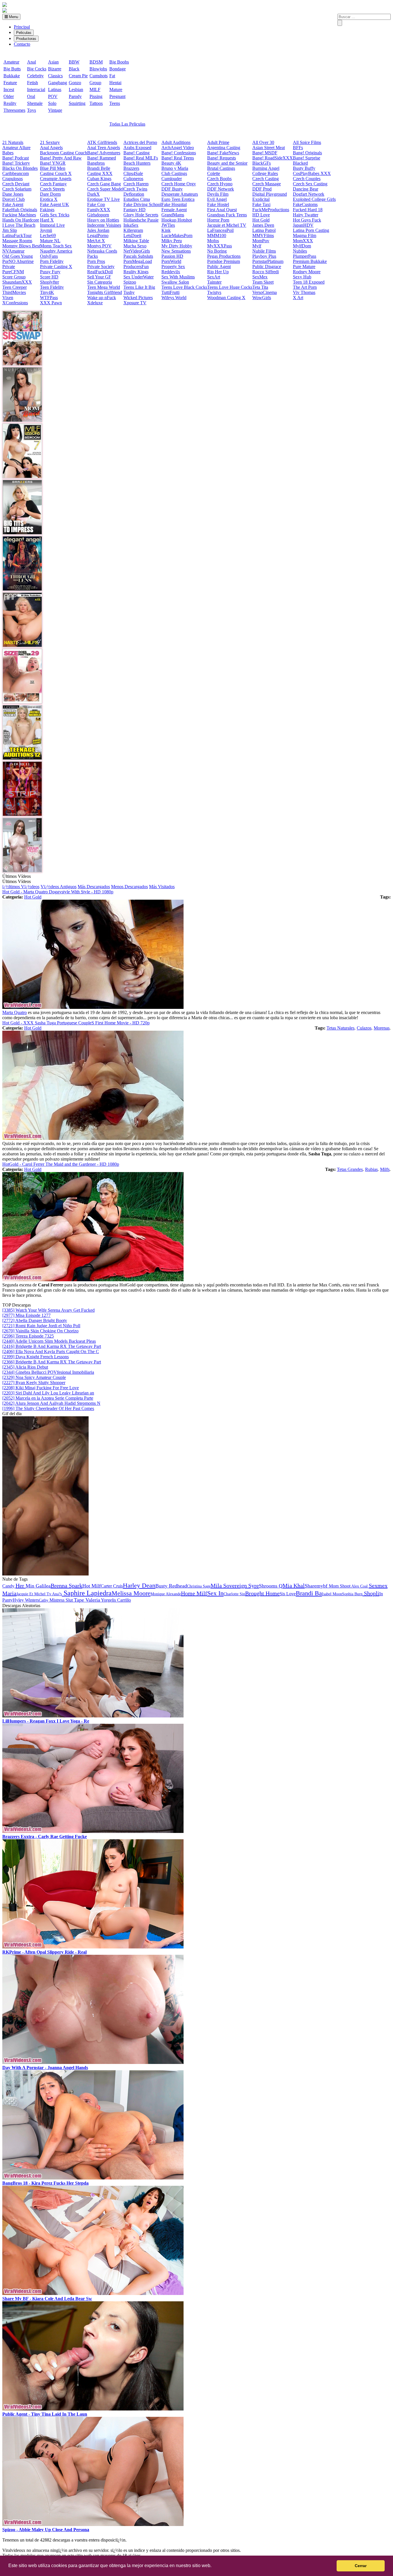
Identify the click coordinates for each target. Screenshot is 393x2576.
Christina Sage (199, 1586)
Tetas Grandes (350, 1169)
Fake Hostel (218, 204)
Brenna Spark (66, 1586)
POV (53, 96)
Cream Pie (78, 76)
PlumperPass (305, 256)
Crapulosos (13, 179)
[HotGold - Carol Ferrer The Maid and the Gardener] (93, 1280)
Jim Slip (10, 230)
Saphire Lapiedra (87, 1593)
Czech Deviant (16, 184)
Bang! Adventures (104, 153)
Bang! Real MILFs (141, 158)
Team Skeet (263, 282)
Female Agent (174, 210)
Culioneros (133, 179)
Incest (9, 90)
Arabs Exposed (137, 148)
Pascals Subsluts (138, 256)
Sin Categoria (100, 282)
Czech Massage (267, 184)
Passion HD (172, 256)
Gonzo (75, 83)
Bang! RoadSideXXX (273, 158)
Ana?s (57, 1594)
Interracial (36, 90)
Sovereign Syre (241, 1586)
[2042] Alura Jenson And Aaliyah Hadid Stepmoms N (51, 1403)
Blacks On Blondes (20, 168)
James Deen (263, 225)
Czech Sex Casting (310, 184)
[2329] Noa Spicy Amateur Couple (34, 1377)
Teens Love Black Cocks (184, 287)
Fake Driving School (142, 204)
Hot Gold (261, 220)
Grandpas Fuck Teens (227, 215)
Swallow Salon (175, 282)
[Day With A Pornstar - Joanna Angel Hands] (93, 2062)
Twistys (214, 292)
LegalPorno (98, 235)
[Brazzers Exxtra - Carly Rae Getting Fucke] (93, 1831)
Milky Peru (172, 241)
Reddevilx (171, 272)
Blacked (300, 163)
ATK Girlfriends (102, 142)
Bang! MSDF (265, 153)
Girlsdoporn (98, 215)
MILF (95, 90)
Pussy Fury (50, 272)
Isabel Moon (332, 1594)
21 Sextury (50, 142)
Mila (217, 1586)
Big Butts (12, 69)
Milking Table (136, 241)
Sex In (215, 1593)
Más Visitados (162, 887)
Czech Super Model (105, 189)
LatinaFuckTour (17, 235)
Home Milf (194, 1593)
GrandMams (173, 215)
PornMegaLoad (138, 261)
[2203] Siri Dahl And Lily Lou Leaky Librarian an (48, 1393)
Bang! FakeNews (223, 153)
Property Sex (173, 267)
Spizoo (130, 282)
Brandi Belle (99, 168)
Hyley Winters (26, 1600)
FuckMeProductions (271, 210)
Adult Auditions (176, 142)
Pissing (96, 96)
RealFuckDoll (100, 272)
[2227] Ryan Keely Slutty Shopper (34, 1383)
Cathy (44, 1600)
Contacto (22, 44)
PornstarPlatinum (268, 261)
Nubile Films (264, 251)
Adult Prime (218, 142)
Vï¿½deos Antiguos (59, 887)
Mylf (257, 246)
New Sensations (176, 251)
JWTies (168, 225)
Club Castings (174, 173)
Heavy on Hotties (103, 220)
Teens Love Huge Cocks (230, 287)
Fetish (33, 83)
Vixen (8, 298)
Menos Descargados (129, 887)
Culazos (364, 1028)
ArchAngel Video (178, 148)
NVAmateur (13, 251)
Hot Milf (91, 1586)
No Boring (217, 251)
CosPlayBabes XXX (312, 173)
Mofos (213, 241)
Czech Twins (135, 189)
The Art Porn (305, 287)
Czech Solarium (17, 189)
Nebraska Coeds (102, 251)
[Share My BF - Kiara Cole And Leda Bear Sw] (93, 2293)
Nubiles (300, 251)
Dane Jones (13, 194)
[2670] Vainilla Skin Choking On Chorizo (40, 1331)
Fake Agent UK (55, 204)
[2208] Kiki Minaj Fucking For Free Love (41, 1388)
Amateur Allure (16, 148)
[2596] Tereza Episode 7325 (28, 1336)
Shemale (35, 103)
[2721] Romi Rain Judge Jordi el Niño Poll (41, 1326)
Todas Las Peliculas (127, 124)
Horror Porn (218, 220)
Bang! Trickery (16, 163)
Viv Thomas (304, 292)
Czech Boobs (219, 179)
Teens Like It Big (139, 287)
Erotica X (49, 199)
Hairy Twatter (306, 215)
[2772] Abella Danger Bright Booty (35, 1320)
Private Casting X (56, 267)
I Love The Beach (19, 225)
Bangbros (96, 163)
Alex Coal (360, 1586)
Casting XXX (100, 173)
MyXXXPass (220, 246)
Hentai (115, 83)
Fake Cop (96, 204)
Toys (32, 110)
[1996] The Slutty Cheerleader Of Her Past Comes (48, 1408)
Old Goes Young (18, 256)
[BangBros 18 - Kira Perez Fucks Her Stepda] (93, 2178)
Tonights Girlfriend (105, 292)
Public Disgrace (267, 267)
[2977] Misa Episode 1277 (26, 1315)
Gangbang (58, 83)
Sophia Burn (352, 1594)
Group (95, 83)
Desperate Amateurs (180, 194)
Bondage (118, 69)
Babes (8, 153)
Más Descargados (94, 887)
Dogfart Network (309, 194)
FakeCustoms (305, 204)
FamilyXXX (99, 210)
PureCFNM (13, 272)
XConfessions (15, 303)
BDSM (96, 62)
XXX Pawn (51, 303)
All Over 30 (263, 142)
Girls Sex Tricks (55, 215)
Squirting (77, 103)
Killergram (133, 230)
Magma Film (305, 235)
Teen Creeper (15, 287)
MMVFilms (263, 235)
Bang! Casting (137, 153)
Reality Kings (136, 272)
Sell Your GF (99, 277)
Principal (22, 27)
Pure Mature (304, 267)
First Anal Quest (222, 210)
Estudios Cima (137, 199)
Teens (115, 103)
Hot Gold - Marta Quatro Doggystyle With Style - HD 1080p (58, 892)
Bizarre (55, 69)
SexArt (214, 277)
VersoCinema (265, 292)
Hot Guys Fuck (307, 220)
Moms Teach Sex (56, 246)
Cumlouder (172, 179)
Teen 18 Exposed (309, 282)
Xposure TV (135, 303)
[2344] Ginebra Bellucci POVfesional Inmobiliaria (48, 1372)
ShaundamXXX (17, 282)
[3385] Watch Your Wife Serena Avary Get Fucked (48, 1310)
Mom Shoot (340, 1586)
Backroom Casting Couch (64, 153)
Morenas (382, 1028)
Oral (31, 96)
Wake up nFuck (102, 298)
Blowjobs (98, 69)
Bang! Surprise (307, 158)
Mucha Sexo (135, 246)
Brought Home (262, 1593)
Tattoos (96, 103)
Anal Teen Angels (104, 148)
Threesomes (14, 110)
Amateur (11, 62)
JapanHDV (303, 225)
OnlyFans (49, 256)
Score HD (49, 277)
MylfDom (302, 246)
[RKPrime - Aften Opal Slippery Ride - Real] (93, 1947)
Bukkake (12, 76)
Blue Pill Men (53, 168)
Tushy (129, 292)
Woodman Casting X (226, 298)
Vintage (55, 110)
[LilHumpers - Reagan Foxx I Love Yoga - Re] (93, 1716)
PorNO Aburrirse (18, 261)
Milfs (385, 1169)
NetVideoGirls (137, 251)
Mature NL (50, 241)
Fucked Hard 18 (308, 210)
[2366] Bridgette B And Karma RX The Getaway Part (52, 1362)
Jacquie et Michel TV (227, 225)
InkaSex (131, 225)
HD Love (261, 215)
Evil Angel (217, 199)
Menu (13, 17)
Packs (92, 256)
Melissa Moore (131, 1593)
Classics (55, 76)
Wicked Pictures (138, 298)
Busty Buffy (304, 168)
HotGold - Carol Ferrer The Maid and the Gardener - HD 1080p (61, 1164)
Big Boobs (119, 62)
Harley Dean (139, 1585)
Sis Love (288, 1594)
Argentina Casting (224, 148)
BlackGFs (262, 163)
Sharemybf (317, 1586)
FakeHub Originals (20, 210)
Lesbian (76, 90)
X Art (298, 298)
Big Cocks (37, 69)
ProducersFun (136, 267)
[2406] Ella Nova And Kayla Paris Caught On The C (51, 1352)
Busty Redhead (171, 1586)
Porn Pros (96, 261)
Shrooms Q (271, 1586)
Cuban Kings (99, 179)
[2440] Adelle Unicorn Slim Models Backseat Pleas (49, 1341)
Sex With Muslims (178, 277)
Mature (116, 90)
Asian (53, 62)
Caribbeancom (16, 173)
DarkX (94, 194)
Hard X (47, 220)
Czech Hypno (220, 184)
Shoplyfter (49, 282)
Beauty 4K (171, 163)
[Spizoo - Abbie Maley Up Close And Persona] (93, 2524)
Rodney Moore (307, 272)
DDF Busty (172, 189)
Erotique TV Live (103, 199)
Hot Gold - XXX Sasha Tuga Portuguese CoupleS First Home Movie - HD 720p (76, 1023)
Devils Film (218, 194)
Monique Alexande (166, 1594)
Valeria (92, 1600)
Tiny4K (47, 292)
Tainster (214, 282)
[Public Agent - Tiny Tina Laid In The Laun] (93, 2409)
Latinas (55, 90)
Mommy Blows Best (21, 246)
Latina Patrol (264, 230)
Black (74, 69)
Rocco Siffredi (266, 272)
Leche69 (48, 235)
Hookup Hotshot (177, 220)
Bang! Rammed (102, 158)
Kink (166, 230)
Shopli (371, 1593)
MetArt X (96, 241)
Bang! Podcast (16, 158)
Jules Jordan (98, 230)
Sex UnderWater (139, 277)
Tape (79, 1600)
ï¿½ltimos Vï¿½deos (21, 887)
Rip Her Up (218, 272)
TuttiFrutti (170, 292)
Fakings (47, 210)
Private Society (101, 267)
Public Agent (219, 267)
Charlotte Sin (234, 1594)
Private (9, 267)
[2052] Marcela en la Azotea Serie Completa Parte (48, 1398)
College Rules (265, 173)
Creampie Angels (56, 179)
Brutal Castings (221, 168)
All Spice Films (307, 142)
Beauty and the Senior (227, 163)
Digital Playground (270, 194)
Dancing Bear (306, 189)
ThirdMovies (14, 292)
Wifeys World (174, 298)
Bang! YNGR (53, 163)
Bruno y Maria (175, 168)
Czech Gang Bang (104, 184)
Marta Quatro (15, 1012)
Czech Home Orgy (179, 184)
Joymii (46, 230)
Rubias (371, 1169)
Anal (32, 62)
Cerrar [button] (361, 2566)
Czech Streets (52, 189)
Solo (52, 103)
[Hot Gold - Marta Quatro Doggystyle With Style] (93, 1007)
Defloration (134, 194)
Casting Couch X (56, 173)
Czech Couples (307, 179)
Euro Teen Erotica (178, 199)
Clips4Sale (133, 173)
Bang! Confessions (179, 153)
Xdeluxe (95, 303)
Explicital (261, 199)
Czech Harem (136, 184)
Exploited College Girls (314, 199)
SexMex (260, 277)
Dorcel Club (14, 199)
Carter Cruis (112, 1586)
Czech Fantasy (53, 184)
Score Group (14, 277)
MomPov (261, 241)
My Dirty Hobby (177, 246)
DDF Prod (262, 189)
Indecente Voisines (104, 225)
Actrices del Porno (140, 142)
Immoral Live (52, 225)
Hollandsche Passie (141, 220)
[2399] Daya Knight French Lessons (36, 1357)
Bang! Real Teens (178, 158)
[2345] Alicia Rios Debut (25, 1367)
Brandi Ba (309, 1593)
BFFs (298, 148)
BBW (74, 62)
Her (21, 1586)
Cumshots (99, 76)
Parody (75, 96)
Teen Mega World (104, 287)
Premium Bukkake (310, 261)
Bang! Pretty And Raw (61, 158)
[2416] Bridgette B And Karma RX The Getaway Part (52, 1346)
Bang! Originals (307, 153)
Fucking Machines (19, 215)
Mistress (58, 1600)
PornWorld (171, 261)
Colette (214, 173)
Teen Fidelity (52, 287)
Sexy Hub (302, 277)
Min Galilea (38, 1586)
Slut (70, 1600)
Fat (112, 76)
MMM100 (217, 235)
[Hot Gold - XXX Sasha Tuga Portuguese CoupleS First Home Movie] (93, 1138)
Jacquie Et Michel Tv (34, 1594)
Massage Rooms (17, 241)
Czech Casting (266, 179)
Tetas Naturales (340, 1028)
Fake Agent (13, 204)
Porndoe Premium (224, 261)
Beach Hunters (137, 163)
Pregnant (117, 96)
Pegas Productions (224, 256)
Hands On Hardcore (21, 220)
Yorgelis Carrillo (116, 1600)
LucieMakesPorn (177, 235)
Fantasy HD (135, 210)
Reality (10, 103)
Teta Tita (260, 287)
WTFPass (49, 298)
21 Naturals (13, 142)
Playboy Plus (264, 256)
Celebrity (35, 76)
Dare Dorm (50, 194)
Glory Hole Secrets (141, 215)
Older (9, 96)
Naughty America (56, 251)
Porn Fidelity (52, 261)
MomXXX (303, 241)
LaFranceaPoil (220, 230)
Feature (10, 83)
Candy (9, 1586)
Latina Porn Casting (311, 230)
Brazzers (131, 168)
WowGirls (262, 298)
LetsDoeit (132, 235)
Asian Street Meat (269, 148)
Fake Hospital (174, 204)
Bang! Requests (222, 158)
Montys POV (99, 246)
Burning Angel (266, 168)
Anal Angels (51, 148)
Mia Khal (294, 1586)
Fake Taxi (261, 204)
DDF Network (221, 189)
